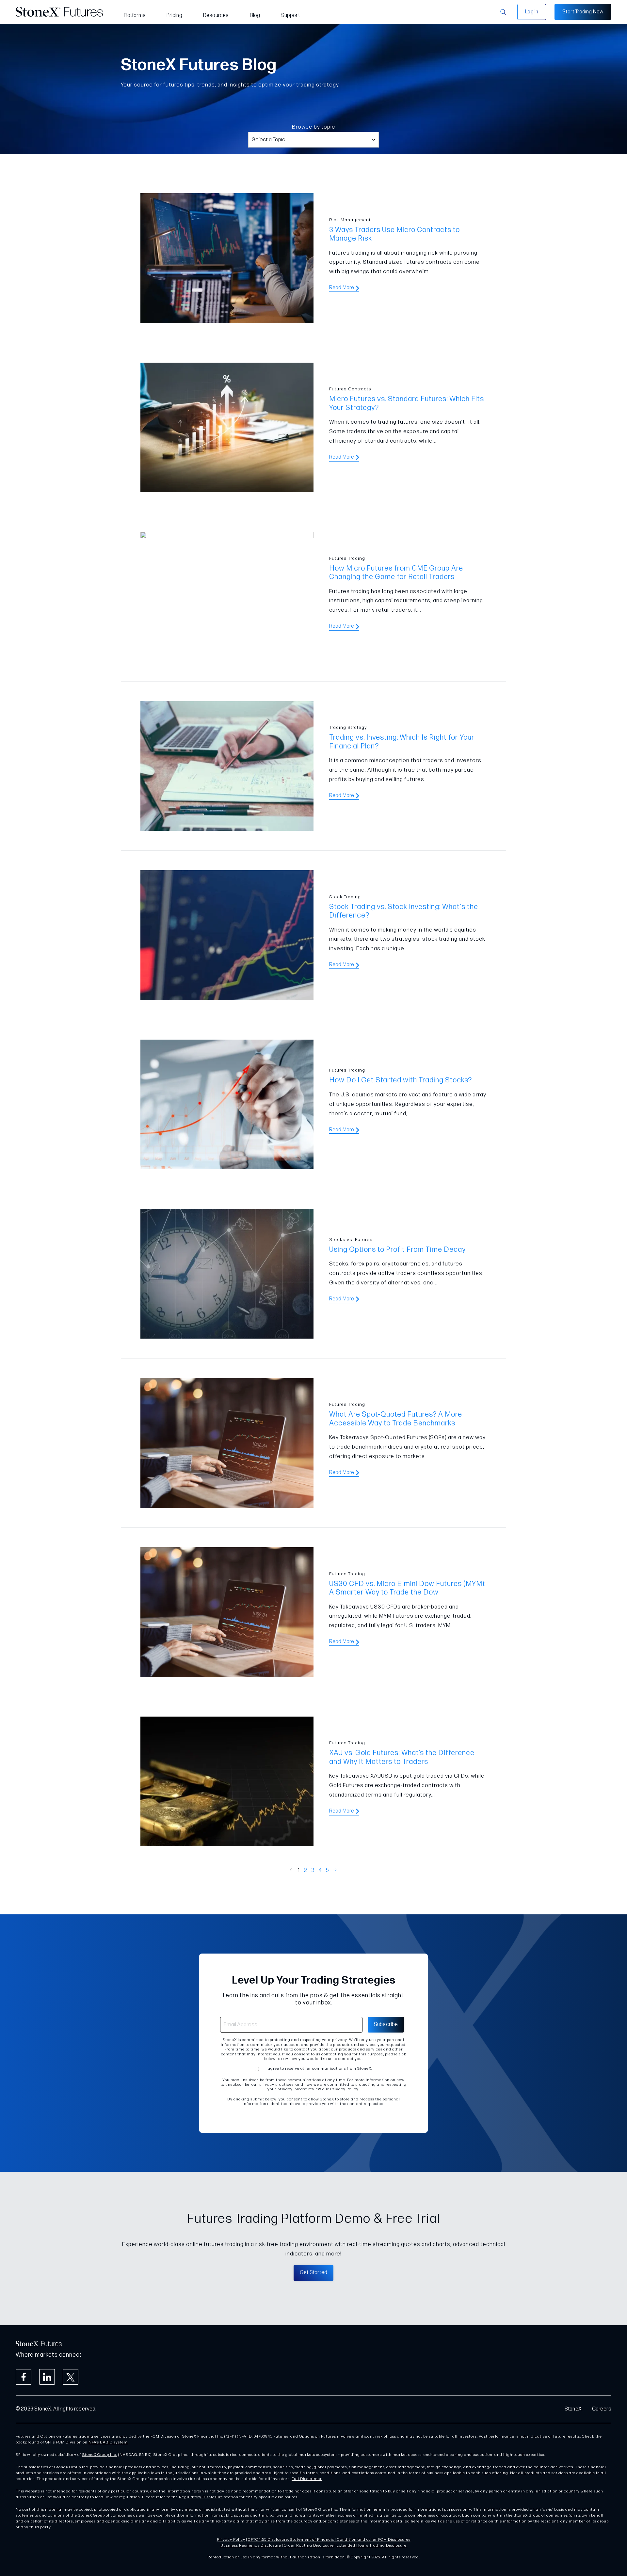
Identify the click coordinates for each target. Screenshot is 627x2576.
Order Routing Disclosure (309, 2545)
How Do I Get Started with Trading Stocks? (401, 1080)
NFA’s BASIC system (108, 2442)
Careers (602, 2409)
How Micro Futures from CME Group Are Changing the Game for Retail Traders (396, 573)
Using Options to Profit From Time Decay (397, 1250)
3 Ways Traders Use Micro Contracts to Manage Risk (394, 234)
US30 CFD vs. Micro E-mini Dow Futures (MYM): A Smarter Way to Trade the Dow (407, 1588)
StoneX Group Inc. (100, 2455)
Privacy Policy (231, 2540)
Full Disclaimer (307, 2479)
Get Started (313, 2273)
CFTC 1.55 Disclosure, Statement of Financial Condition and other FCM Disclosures (329, 2540)
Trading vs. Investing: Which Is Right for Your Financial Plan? (402, 742)
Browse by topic (313, 127)
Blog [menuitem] (255, 16)
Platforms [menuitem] (135, 16)
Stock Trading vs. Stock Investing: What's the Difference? (404, 911)
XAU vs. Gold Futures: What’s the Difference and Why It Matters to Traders (402, 1757)
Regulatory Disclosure (201, 2497)
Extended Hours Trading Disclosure (371, 2545)
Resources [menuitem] (216, 16)
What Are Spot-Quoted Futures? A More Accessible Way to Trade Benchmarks (396, 1419)
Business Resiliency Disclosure (251, 2545)
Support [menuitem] (290, 16)
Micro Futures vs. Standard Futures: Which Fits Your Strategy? (407, 403)
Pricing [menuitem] (174, 16)
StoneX (573, 2409)
